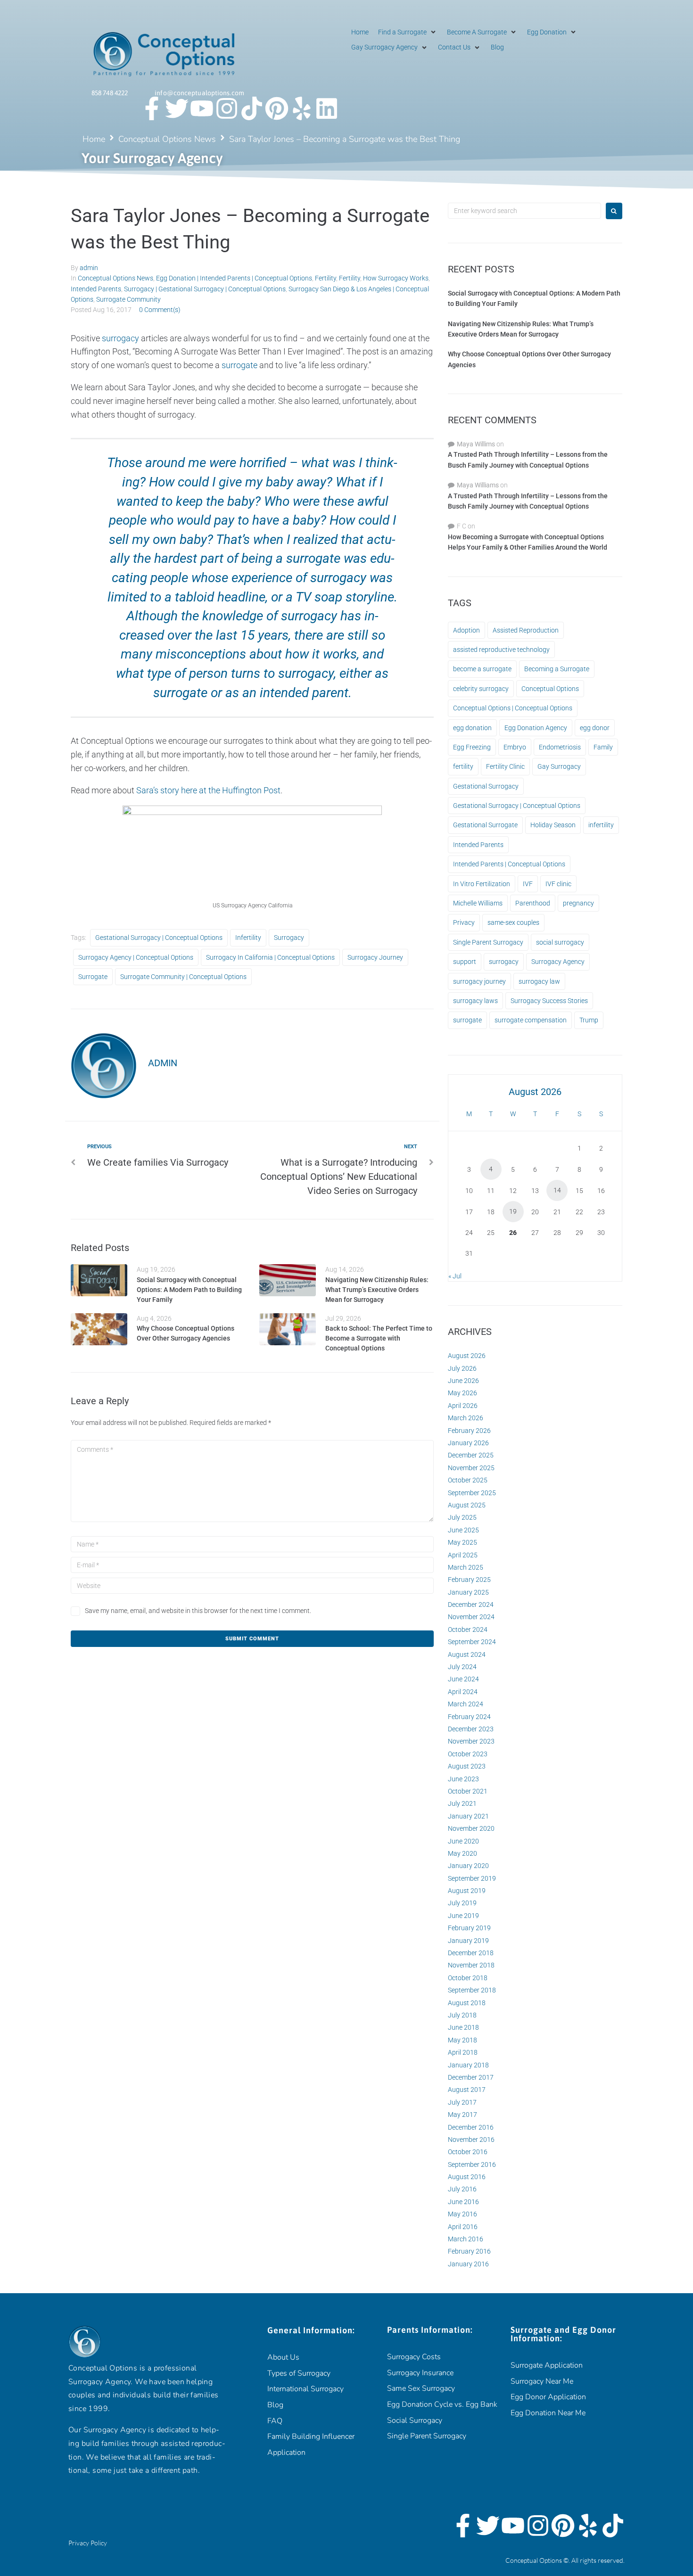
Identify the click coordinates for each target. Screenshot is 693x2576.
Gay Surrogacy (559, 766)
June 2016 (463, 2202)
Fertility (326, 278)
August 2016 (467, 2177)
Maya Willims (476, 444)
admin (89, 268)
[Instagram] (227, 108)
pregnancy (578, 903)
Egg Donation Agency (536, 728)
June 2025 (463, 1530)
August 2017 (467, 2090)
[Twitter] (177, 108)
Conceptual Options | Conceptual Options (513, 708)
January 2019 (468, 1941)
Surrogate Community (128, 299)
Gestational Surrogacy (486, 786)
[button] (408, 32)
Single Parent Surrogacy (488, 942)
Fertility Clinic (505, 766)
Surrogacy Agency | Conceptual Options (136, 957)
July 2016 (462, 2189)
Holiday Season (553, 825)
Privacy (464, 922)
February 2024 (469, 1717)
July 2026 (462, 1368)
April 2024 (463, 1692)
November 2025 (471, 1468)
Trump (589, 1020)
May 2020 (462, 1853)
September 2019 (472, 1878)
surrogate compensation (531, 1020)
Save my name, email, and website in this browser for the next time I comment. (198, 1611)
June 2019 (463, 1916)
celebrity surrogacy (481, 689)
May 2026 (462, 1393)
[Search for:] (524, 211)
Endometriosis (560, 747)
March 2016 (466, 2239)
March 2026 (466, 1418)
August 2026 (467, 1356)
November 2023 (471, 1741)
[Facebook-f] (152, 108)
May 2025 (462, 1542)
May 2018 (462, 2040)
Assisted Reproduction (526, 630)
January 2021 (468, 1816)
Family (603, 747)
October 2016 (468, 2152)
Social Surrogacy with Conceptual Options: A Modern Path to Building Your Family (189, 1290)
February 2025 (469, 1580)
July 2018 (462, 2015)
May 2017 (462, 2115)
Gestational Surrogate (485, 825)
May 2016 (462, 2214)
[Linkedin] (327, 108)
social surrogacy (560, 942)
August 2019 (467, 1891)
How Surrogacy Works (396, 278)
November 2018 (471, 1965)
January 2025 (468, 1592)
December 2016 (471, 2127)
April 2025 (463, 1555)
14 (557, 1190)
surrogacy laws (475, 1001)
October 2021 (468, 1791)
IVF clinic (558, 884)
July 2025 (462, 1517)
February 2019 (469, 1928)
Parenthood (533, 903)
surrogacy (120, 338)
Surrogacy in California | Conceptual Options (270, 957)
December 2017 (471, 2077)
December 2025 (471, 1455)
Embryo (515, 747)
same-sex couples (513, 922)
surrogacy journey (375, 957)
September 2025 (472, 1493)
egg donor (595, 728)
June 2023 (463, 1779)
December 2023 (471, 1729)
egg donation (472, 728)
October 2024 (468, 1630)
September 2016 (472, 2164)
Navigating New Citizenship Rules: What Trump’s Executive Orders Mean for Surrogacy (377, 1290)
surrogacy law (539, 981)
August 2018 (467, 2003)
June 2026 (463, 1381)
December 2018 (471, 1953)
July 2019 (462, 1903)
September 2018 (472, 1990)
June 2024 (463, 1679)
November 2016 (471, 2140)
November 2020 (471, 1828)
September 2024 (472, 1642)
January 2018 (468, 2065)
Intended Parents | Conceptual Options (509, 864)
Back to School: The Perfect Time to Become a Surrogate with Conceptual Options (379, 1338)
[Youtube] (202, 108)
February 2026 (469, 1431)
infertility (248, 938)
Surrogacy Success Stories (549, 1001)
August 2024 (467, 1654)
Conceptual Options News (167, 139)
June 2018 (463, 2027)
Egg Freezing (472, 747)
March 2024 (466, 1704)
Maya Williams (478, 485)
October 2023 (468, 1754)
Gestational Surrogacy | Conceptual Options (159, 938)
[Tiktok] (252, 108)
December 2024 (471, 1605)
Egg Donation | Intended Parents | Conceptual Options (234, 278)
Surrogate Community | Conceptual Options (183, 977)
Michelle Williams (478, 903)
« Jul (455, 1276)
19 (513, 1211)
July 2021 (462, 1803)
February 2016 (469, 2251)
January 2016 (468, 2264)
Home (94, 139)
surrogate (239, 365)
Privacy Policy (88, 2543)
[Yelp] (302, 108)
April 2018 (463, 2052)
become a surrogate (482, 669)
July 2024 (462, 1667)
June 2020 (463, 1841)
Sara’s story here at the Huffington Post (208, 790)
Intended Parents (96, 289)
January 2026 (468, 1443)
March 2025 (466, 1567)
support (465, 962)
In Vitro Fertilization (482, 884)
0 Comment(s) (160, 310)
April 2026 (463, 1406)
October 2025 (468, 1480)
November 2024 (471, 1617)
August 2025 (467, 1505)
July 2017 (462, 2102)
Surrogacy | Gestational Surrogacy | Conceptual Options (205, 289)
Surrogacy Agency (558, 962)
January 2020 (468, 1866)
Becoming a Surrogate (557, 669)
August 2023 (467, 1766)
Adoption (466, 630)
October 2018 (468, 1978)
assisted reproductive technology (501, 650)
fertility (463, 766)
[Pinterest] (277, 108)
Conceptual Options (550, 689)
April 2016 (463, 2227)
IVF (528, 884)
